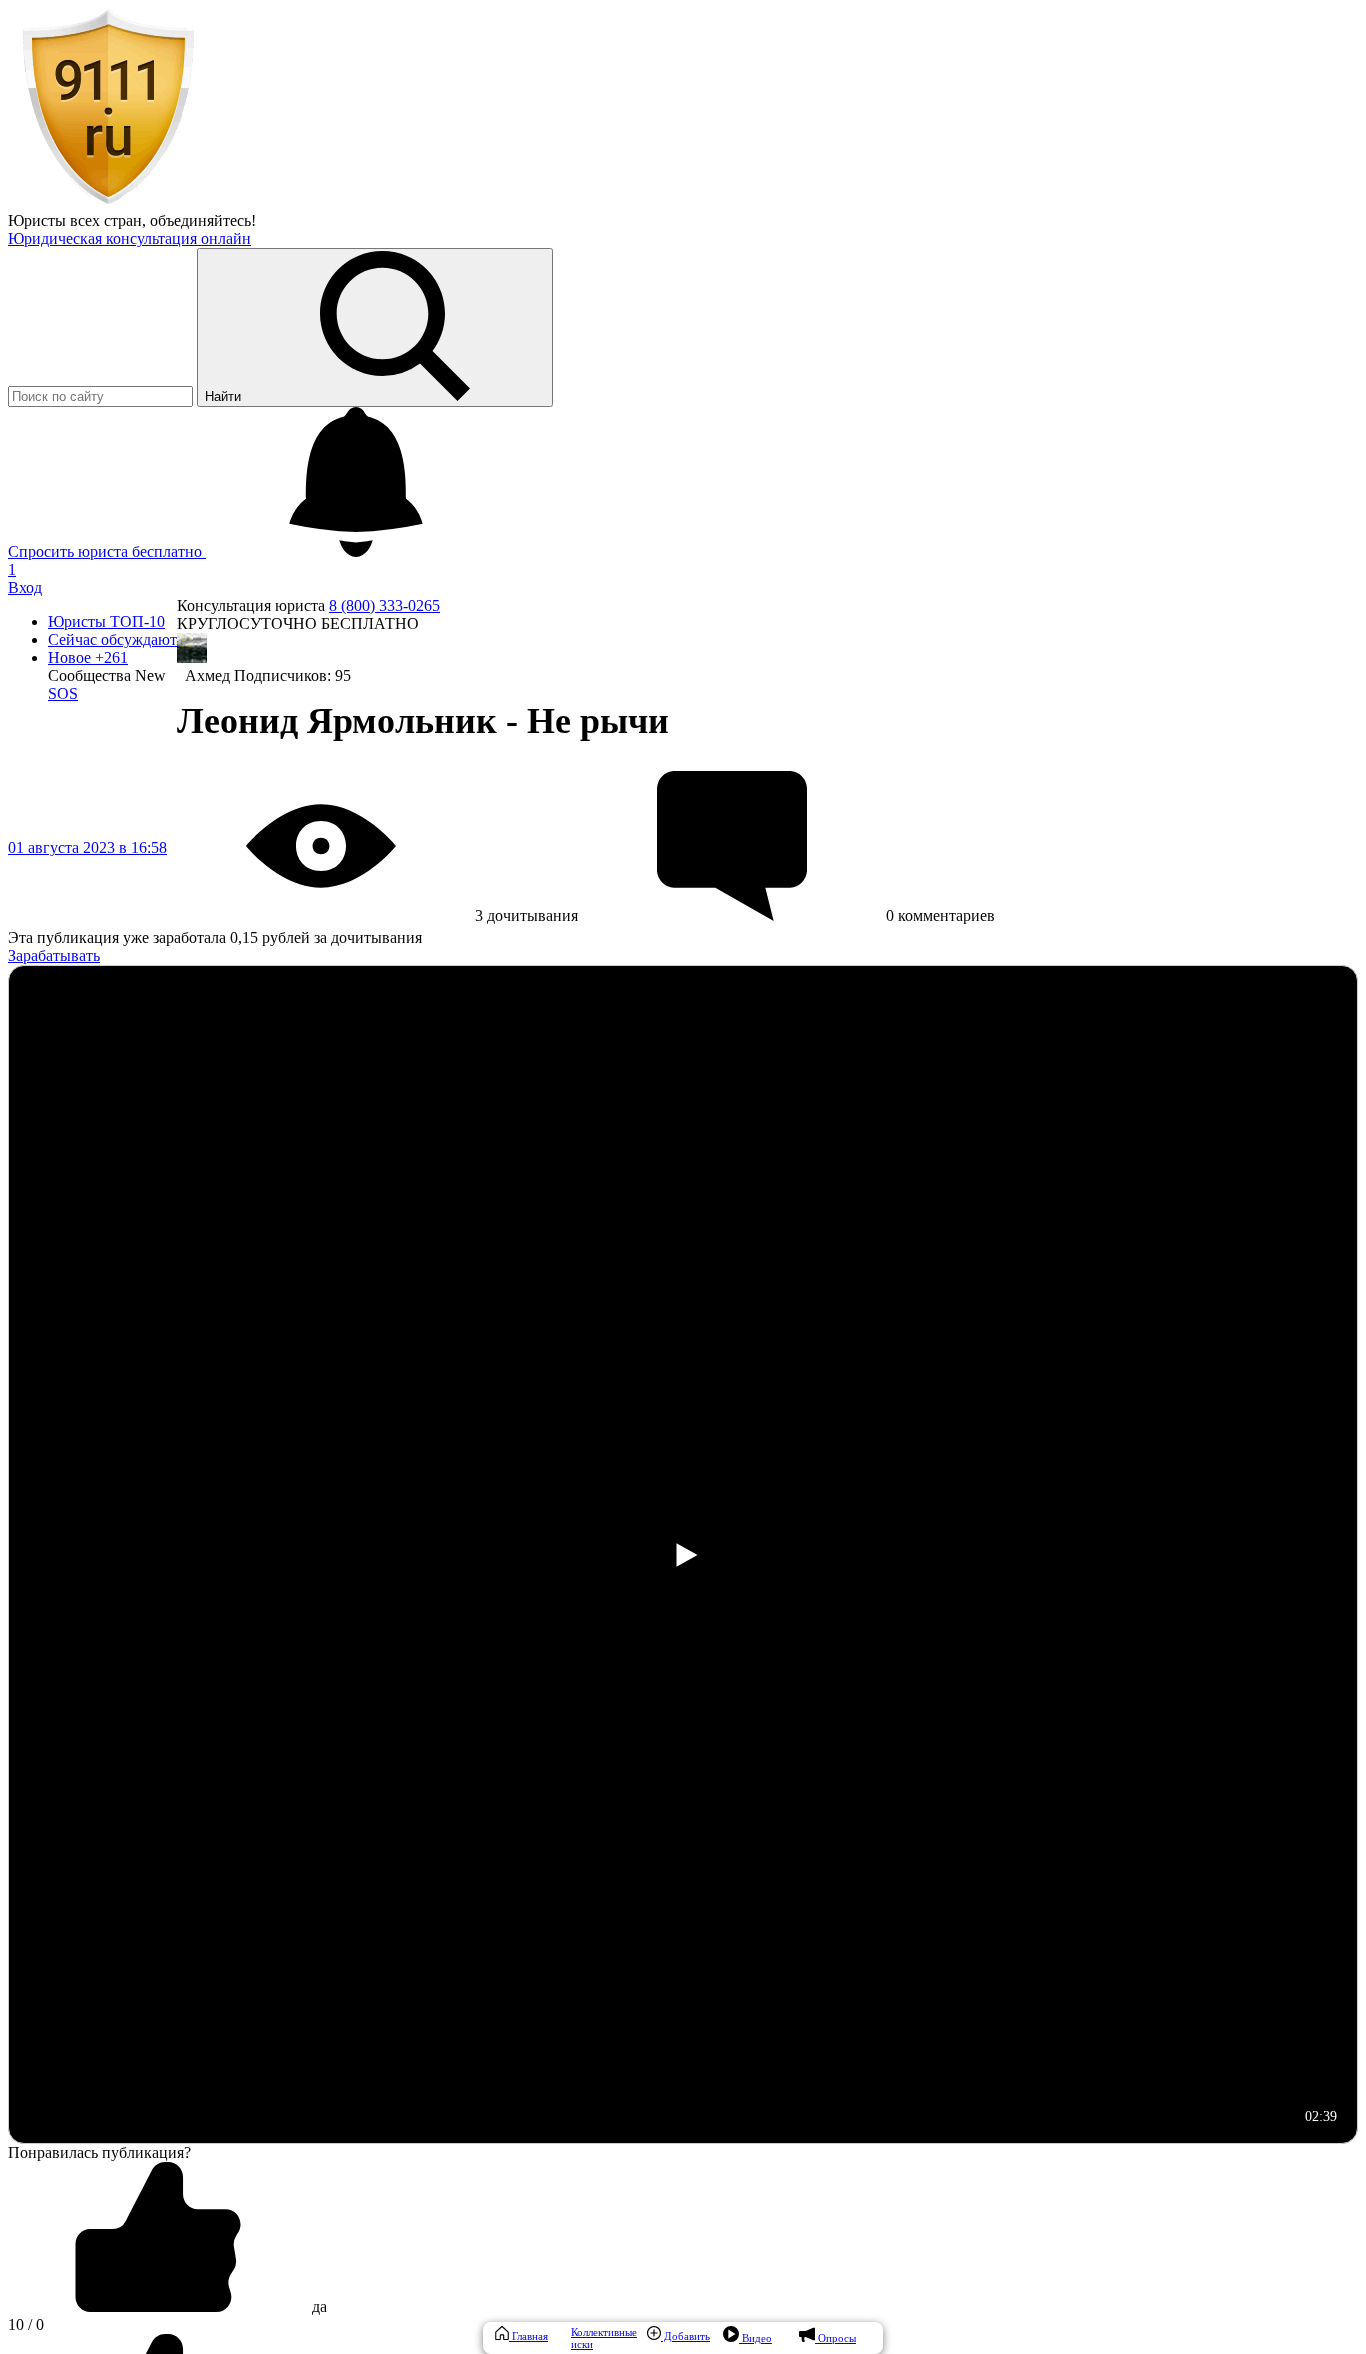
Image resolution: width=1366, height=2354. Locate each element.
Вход (25, 587)
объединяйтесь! (203, 220)
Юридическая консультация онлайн (129, 238)
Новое (88, 657)
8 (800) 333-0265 (384, 605)
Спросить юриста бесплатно (107, 551)
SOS (63, 693)
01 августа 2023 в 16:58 (87, 847)
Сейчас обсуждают (112, 639)
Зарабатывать (54, 955)
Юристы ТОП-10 (106, 621)
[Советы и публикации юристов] (108, 202)
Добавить (685, 2336)
